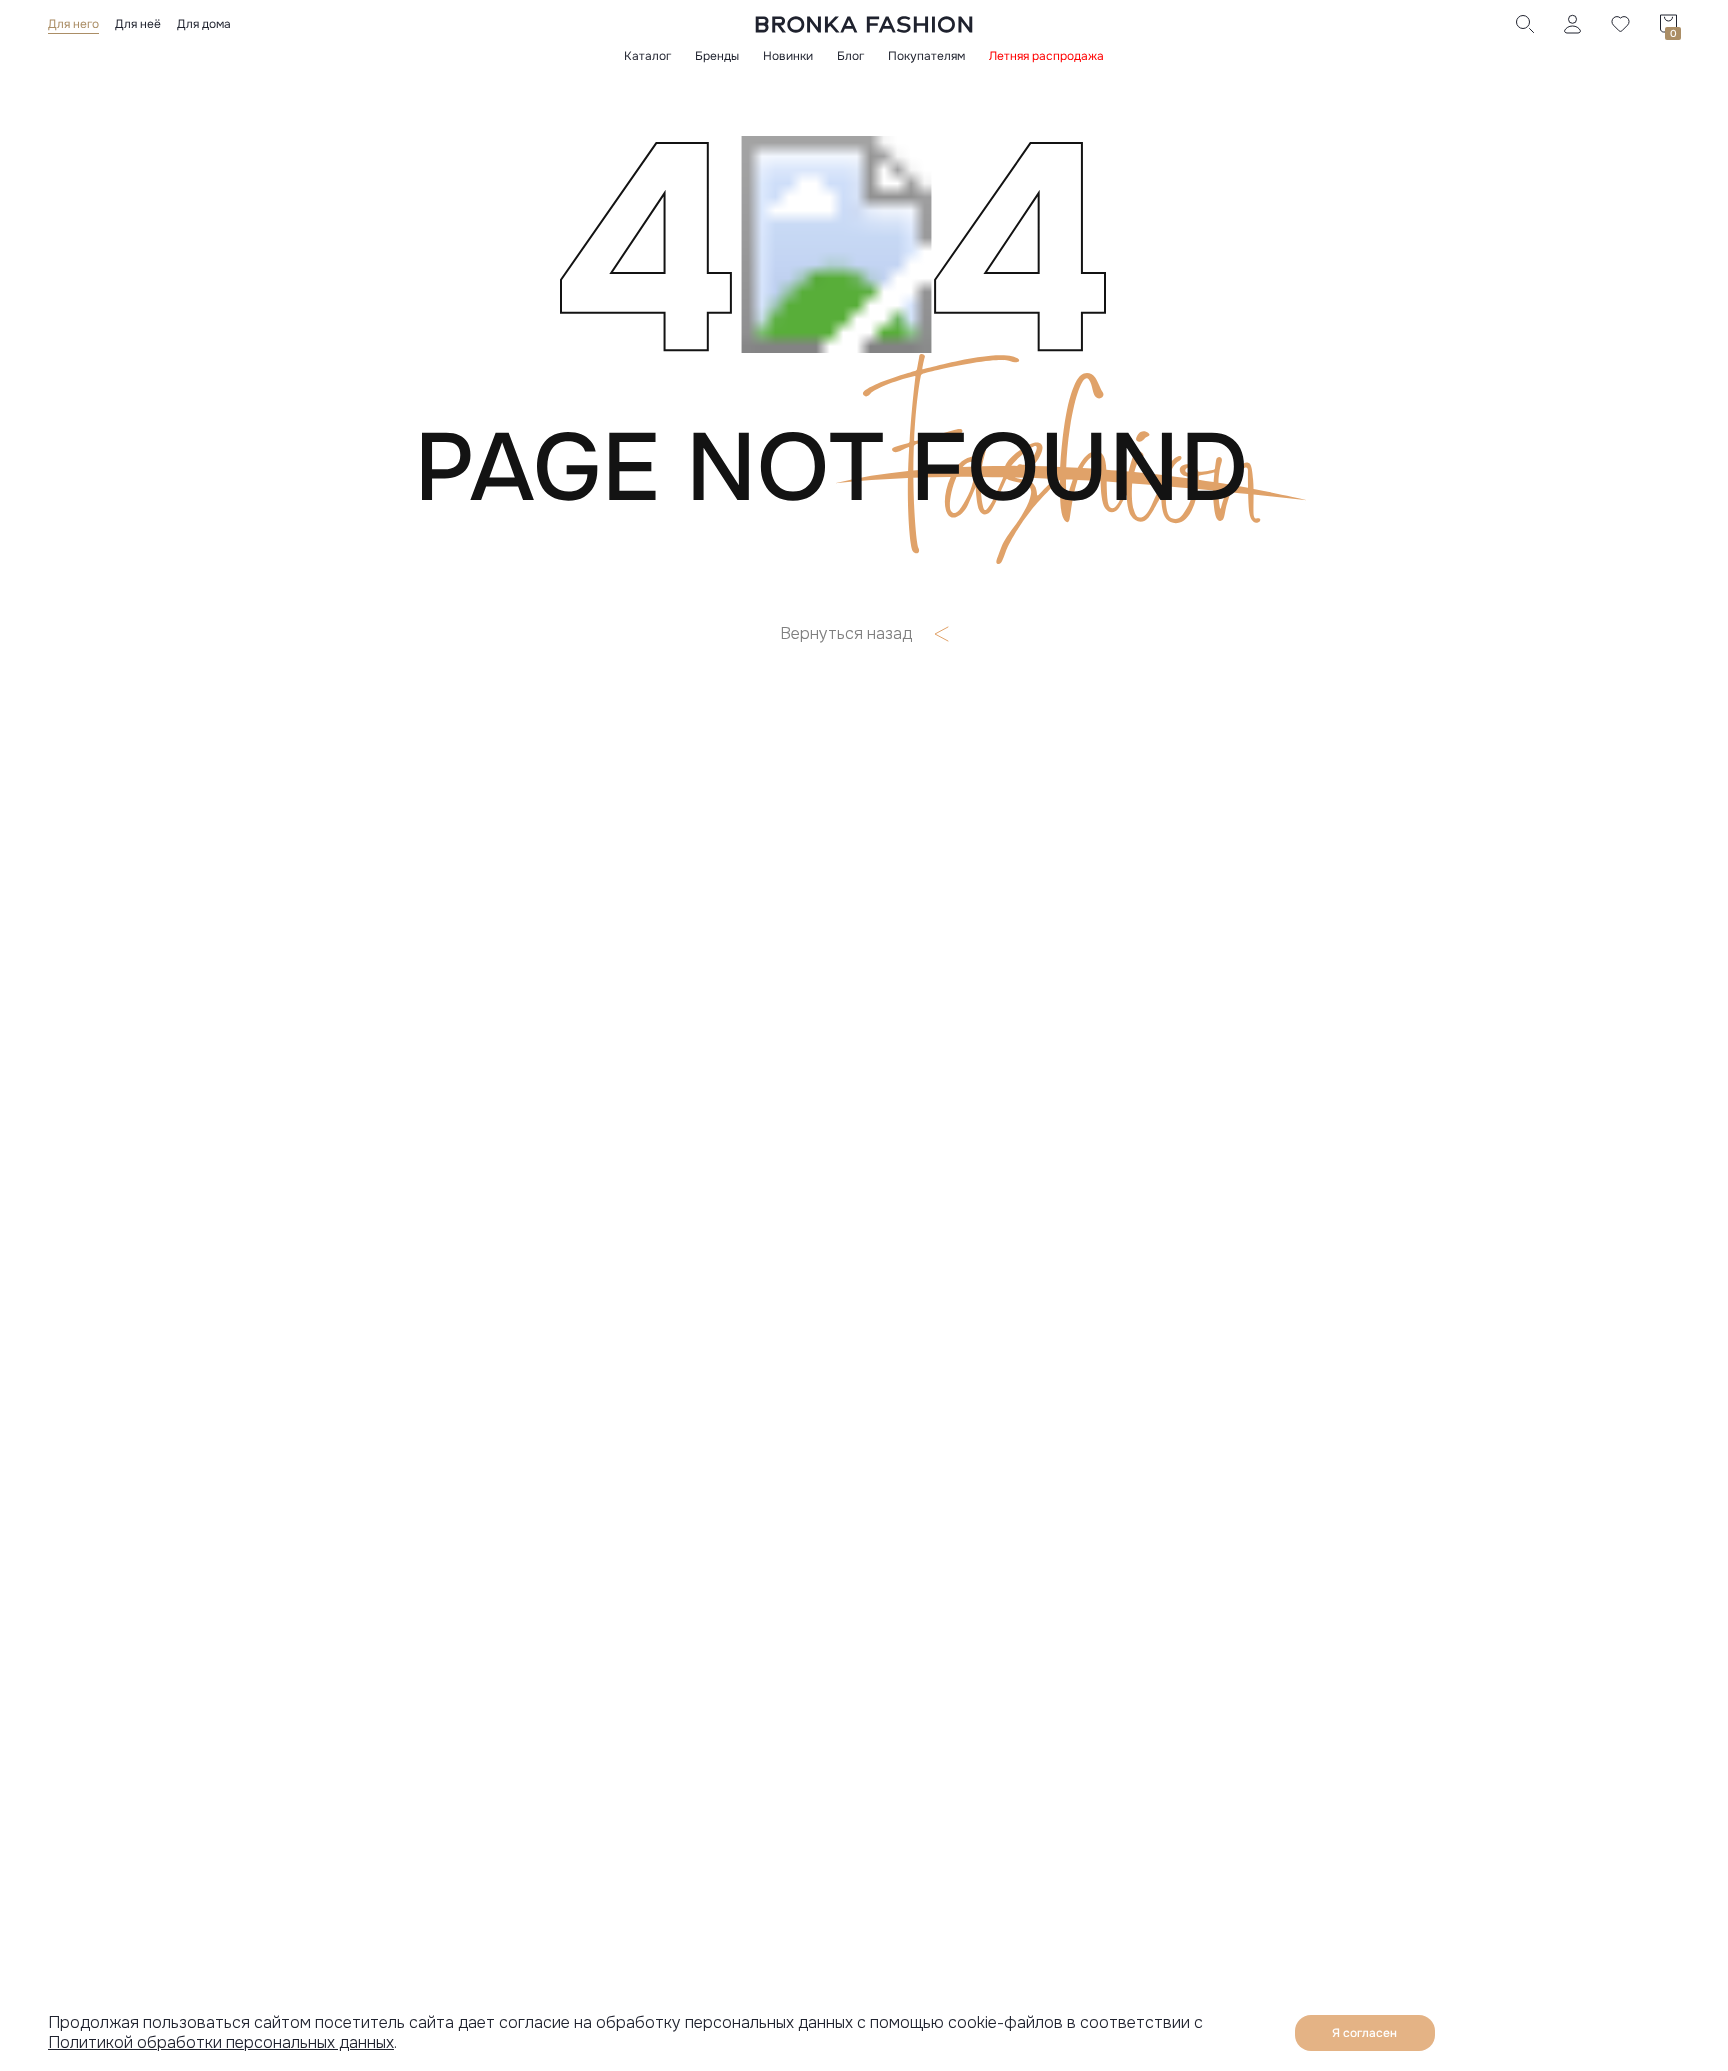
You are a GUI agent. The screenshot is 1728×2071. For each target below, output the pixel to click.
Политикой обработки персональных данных (221, 2042)
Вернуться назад (846, 634)
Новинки (788, 56)
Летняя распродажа (1046, 56)
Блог (850, 56)
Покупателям (926, 56)
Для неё (138, 24)
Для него (73, 24)
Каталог (647, 56)
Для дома (204, 24)
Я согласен (1364, 2033)
